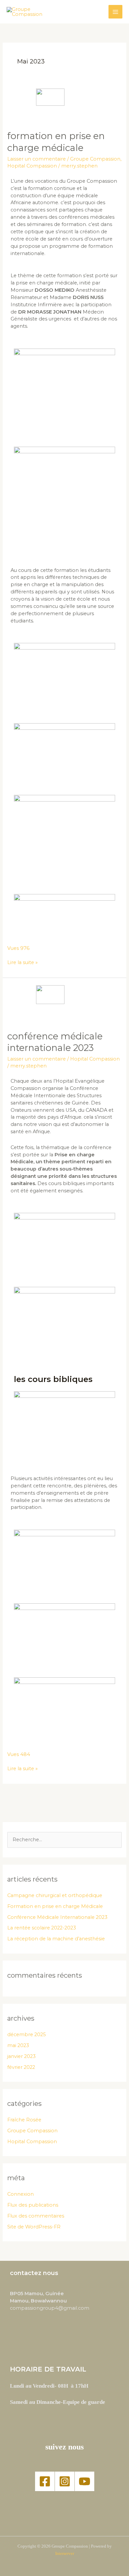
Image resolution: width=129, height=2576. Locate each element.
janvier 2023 (21, 2056)
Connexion (21, 2194)
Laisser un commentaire (37, 159)
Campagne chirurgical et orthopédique (55, 1895)
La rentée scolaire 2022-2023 (42, 1928)
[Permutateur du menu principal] (115, 12)
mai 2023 (18, 2045)
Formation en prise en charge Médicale (55, 1906)
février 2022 (21, 2067)
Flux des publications (33, 2205)
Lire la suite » (22, 962)
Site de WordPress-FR (34, 2227)
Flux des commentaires (36, 2216)
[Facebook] (45, 2481)
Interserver (65, 2554)
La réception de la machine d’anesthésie (56, 1939)
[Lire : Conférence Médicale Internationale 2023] (64, 1004)
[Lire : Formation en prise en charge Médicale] (64, 106)
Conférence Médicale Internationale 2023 (57, 1917)
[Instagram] (65, 2481)
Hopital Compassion (32, 166)
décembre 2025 (27, 2035)
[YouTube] (85, 2481)
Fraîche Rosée (24, 2120)
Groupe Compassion (95, 159)
